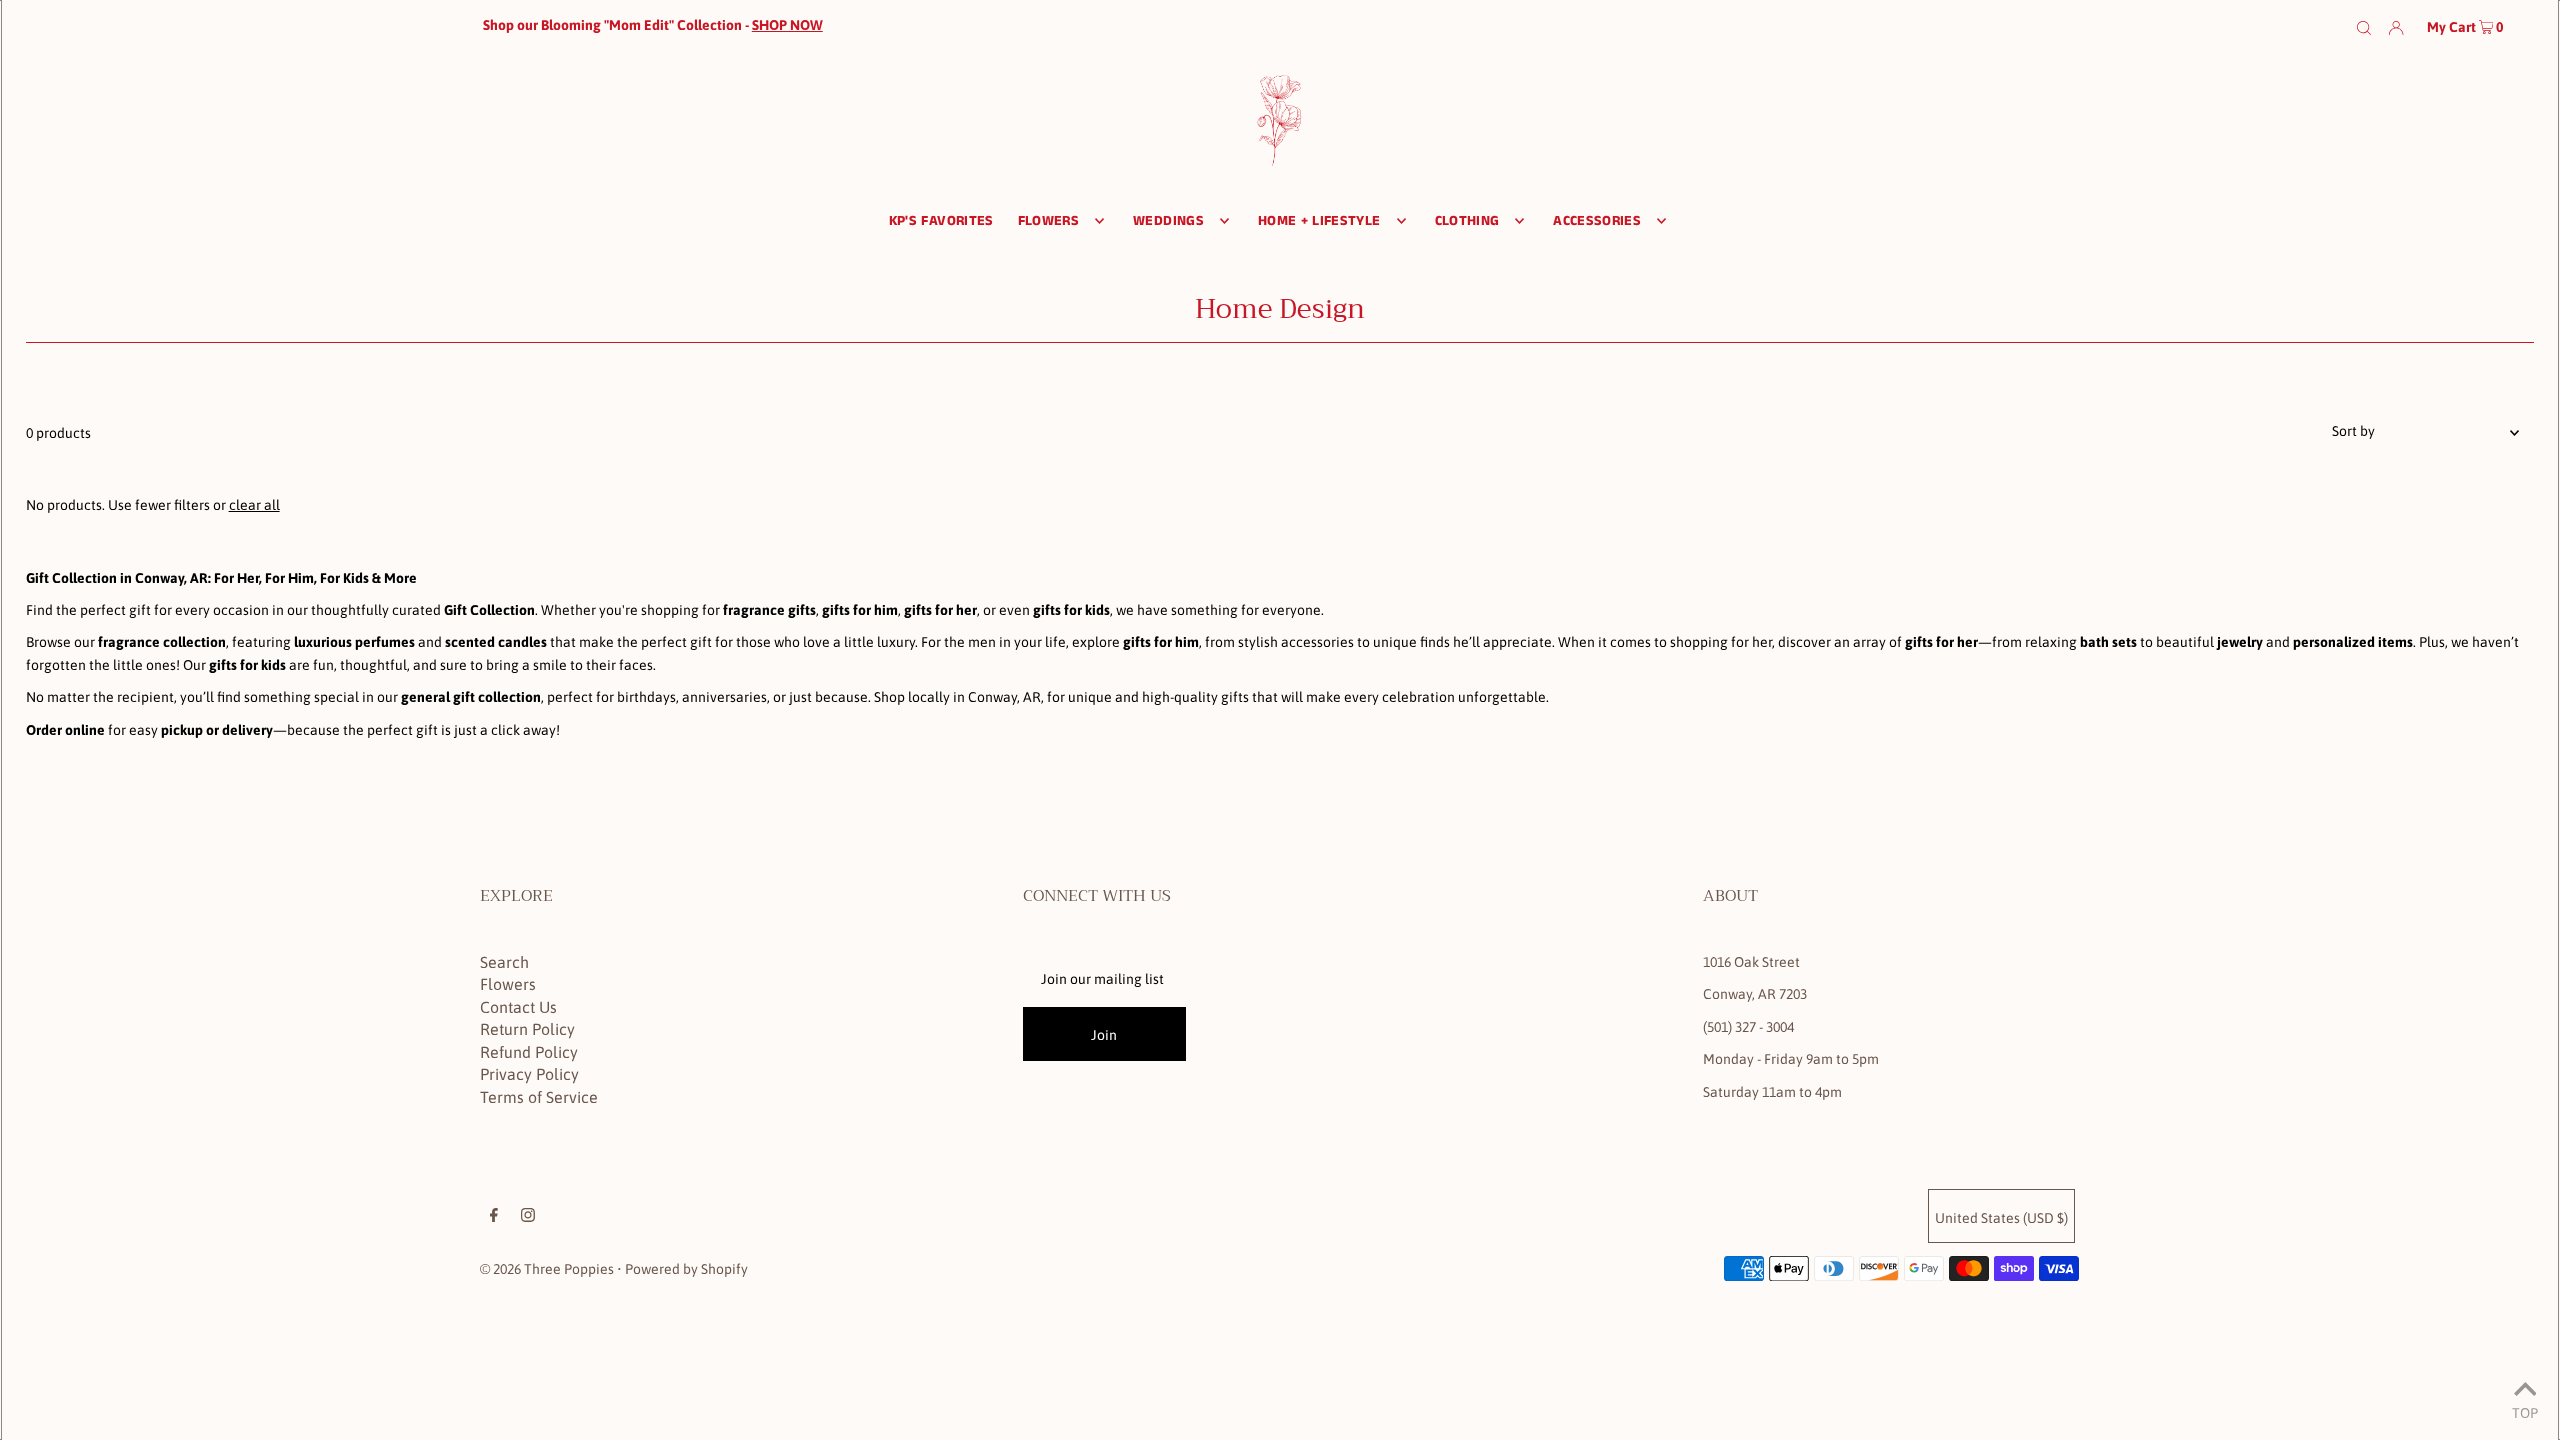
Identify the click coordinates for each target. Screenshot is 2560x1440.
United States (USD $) (2001, 1218)
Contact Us (518, 1007)
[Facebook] (494, 1217)
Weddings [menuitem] (1168, 221)
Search (504, 962)
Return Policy (527, 1029)
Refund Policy (529, 1052)
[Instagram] (528, 1217)
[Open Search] (2364, 26)
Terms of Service (539, 1097)
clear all (254, 505)
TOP (2525, 1412)
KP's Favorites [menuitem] (941, 221)
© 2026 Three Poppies (547, 1269)
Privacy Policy (529, 1074)
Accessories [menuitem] (1597, 221)
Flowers (508, 984)
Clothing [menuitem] (1467, 221)
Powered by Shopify (686, 1269)
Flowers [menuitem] (1048, 221)
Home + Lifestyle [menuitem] (1319, 221)
